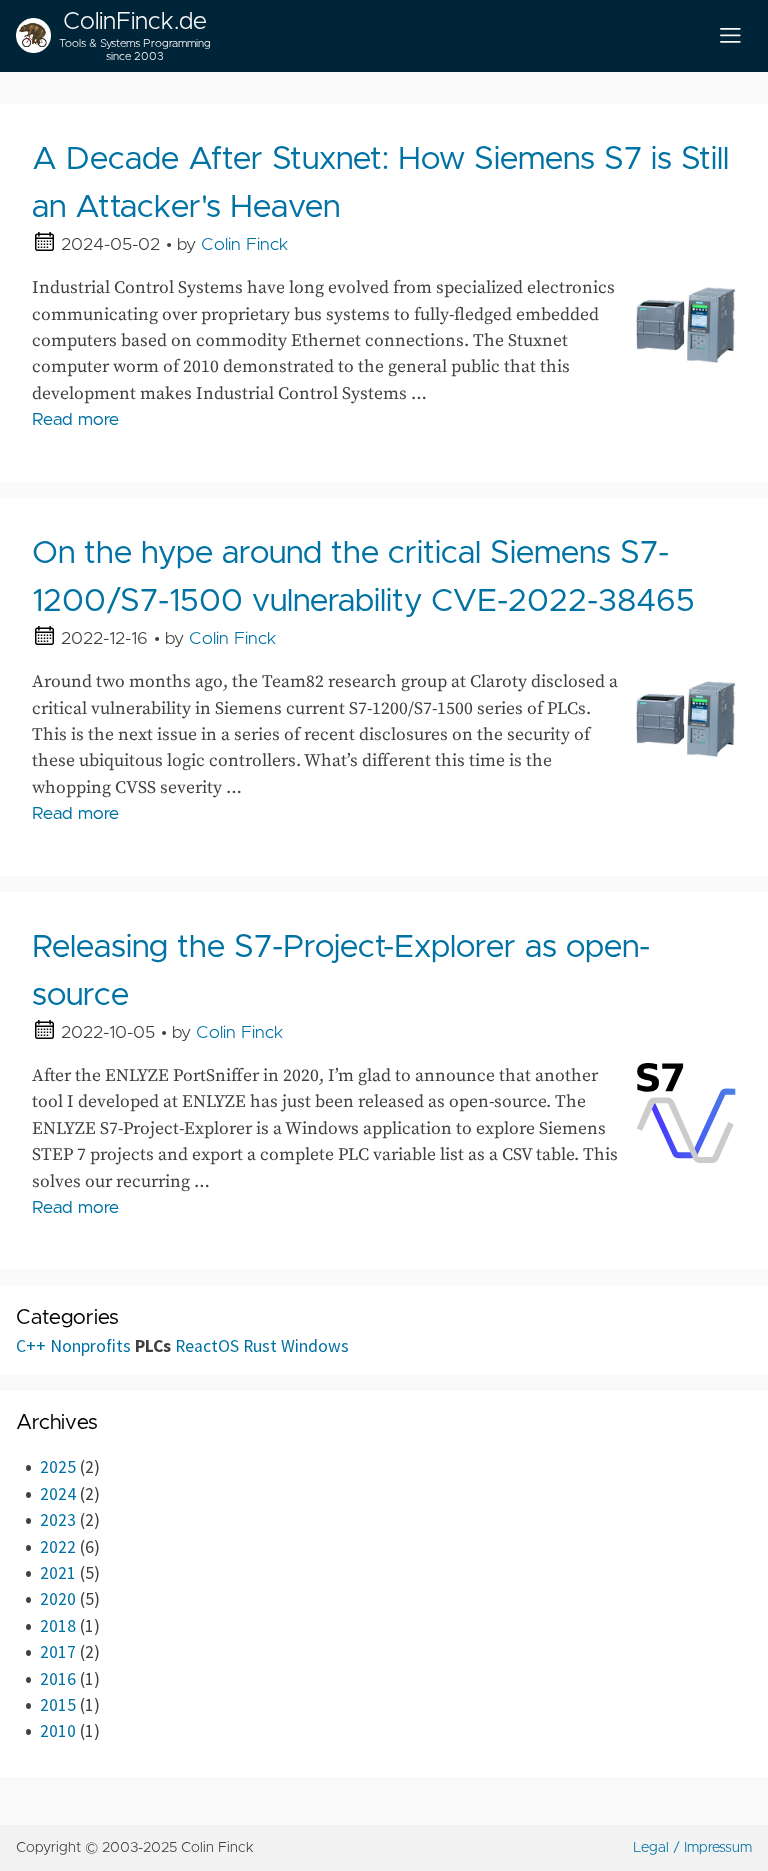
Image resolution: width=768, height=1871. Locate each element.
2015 (58, 1705)
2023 (58, 1520)
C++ (31, 1346)
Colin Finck (244, 245)
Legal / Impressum (692, 1848)
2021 (58, 1573)
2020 (58, 1599)
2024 (58, 1494)
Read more (75, 420)
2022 (58, 1547)
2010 (58, 1731)
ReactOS (207, 1346)
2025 (58, 1467)
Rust (260, 1346)
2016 (58, 1679)
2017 (58, 1652)
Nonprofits (90, 1346)
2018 (58, 1626)
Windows (315, 1346)
